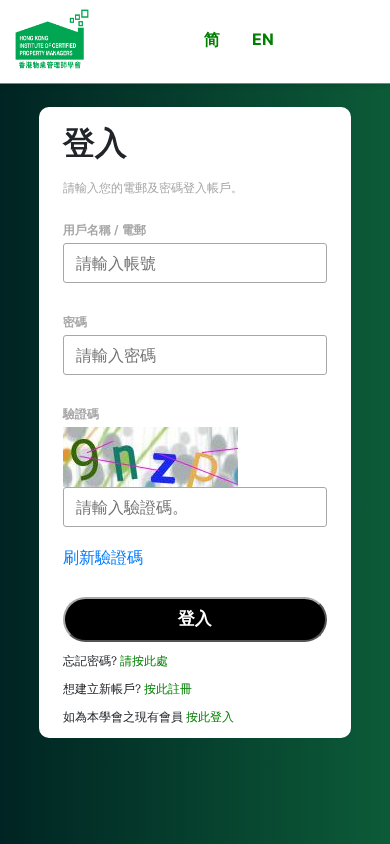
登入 (195, 618)
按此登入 (210, 716)
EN (263, 39)
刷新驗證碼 (103, 557)
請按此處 (144, 660)
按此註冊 (168, 688)
